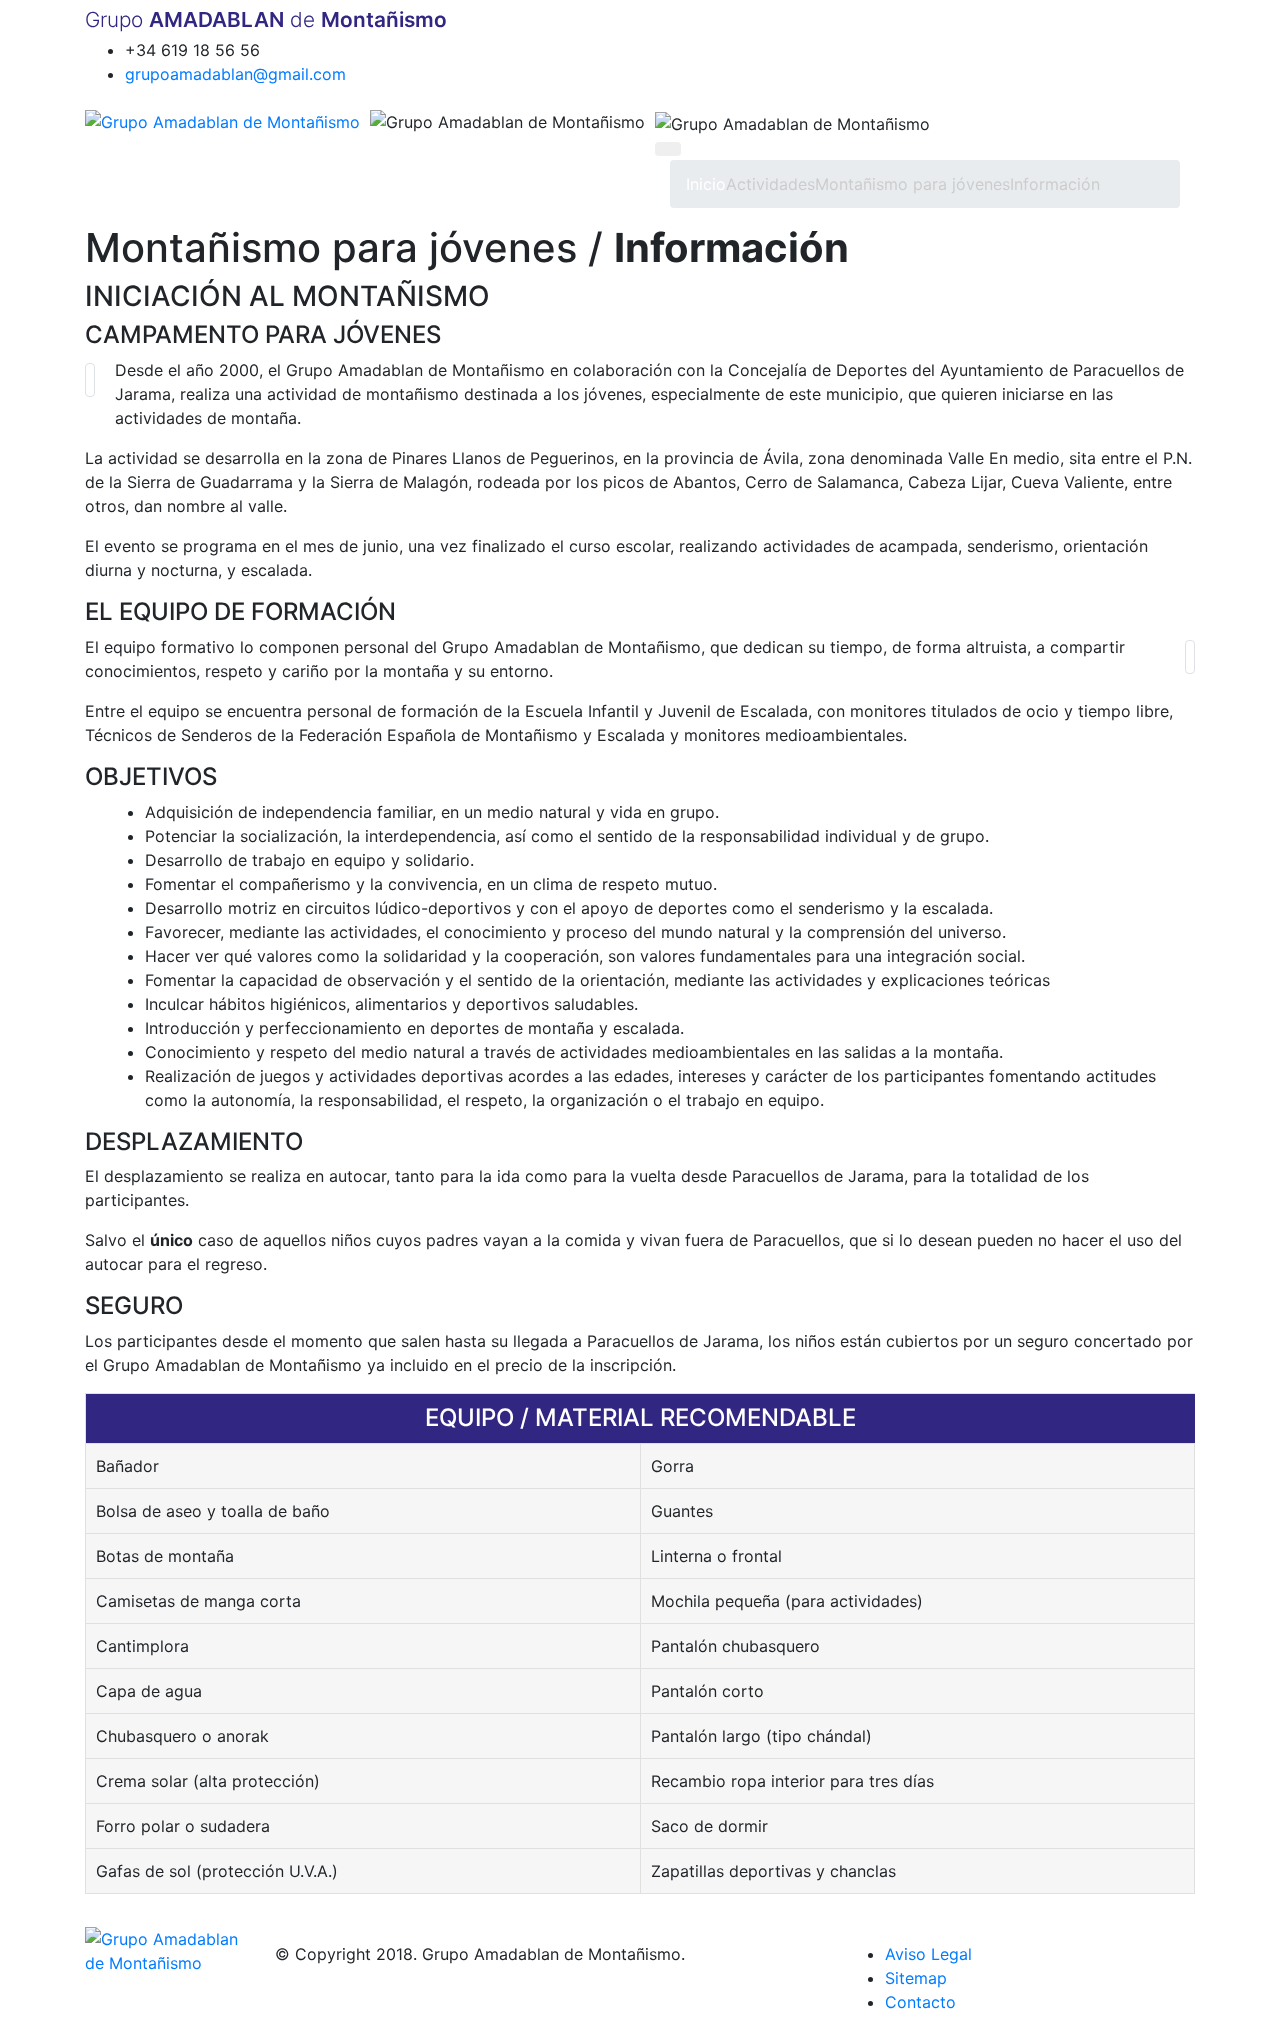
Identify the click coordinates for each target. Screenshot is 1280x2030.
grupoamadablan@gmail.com (235, 74)
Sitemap (916, 1978)
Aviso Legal (928, 1954)
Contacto (920, 2002)
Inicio (706, 184)
